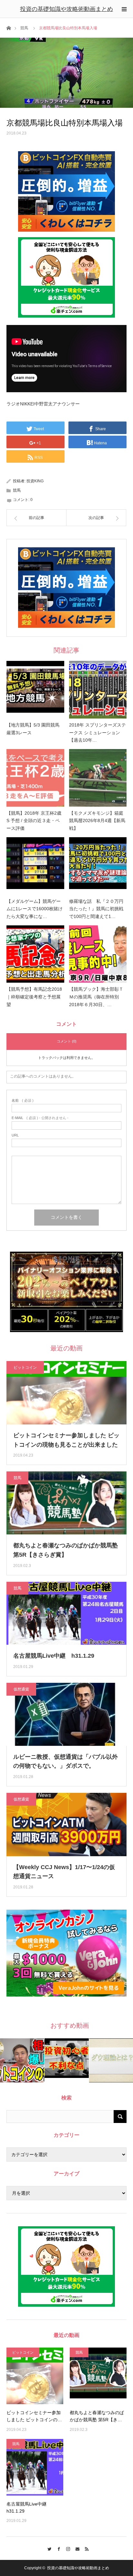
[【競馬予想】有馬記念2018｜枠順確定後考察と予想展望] (35, 954)
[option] (22, 2060)
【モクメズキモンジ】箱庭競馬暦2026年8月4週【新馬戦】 (97, 821)
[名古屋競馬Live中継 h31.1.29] (35, 2467)
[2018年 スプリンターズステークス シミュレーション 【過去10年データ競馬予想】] (98, 690)
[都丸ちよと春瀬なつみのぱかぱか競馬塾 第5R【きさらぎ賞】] (98, 2376)
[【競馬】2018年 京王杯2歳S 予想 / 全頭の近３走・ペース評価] (35, 778)
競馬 (24, 28)
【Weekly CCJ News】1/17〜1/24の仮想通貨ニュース (64, 1872)
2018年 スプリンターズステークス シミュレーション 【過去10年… (97, 733)
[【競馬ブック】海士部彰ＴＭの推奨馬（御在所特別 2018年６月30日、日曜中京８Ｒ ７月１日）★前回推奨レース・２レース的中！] (98, 954)
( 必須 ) (23, 1101)
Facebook (57, 2548)
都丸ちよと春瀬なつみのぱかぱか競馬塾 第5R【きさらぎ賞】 (66, 1550)
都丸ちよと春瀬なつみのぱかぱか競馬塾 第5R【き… (97, 2416)
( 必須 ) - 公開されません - (40, 1118)
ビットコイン (25, 1367)
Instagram (67, 2548)
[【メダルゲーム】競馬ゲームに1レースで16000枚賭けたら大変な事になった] (35, 866)
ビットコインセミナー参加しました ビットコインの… (34, 2416)
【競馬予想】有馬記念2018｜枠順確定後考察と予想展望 (34, 997)
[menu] (124, 9)
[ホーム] (9, 28)
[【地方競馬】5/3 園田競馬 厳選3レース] (35, 690)
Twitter (48, 2548)
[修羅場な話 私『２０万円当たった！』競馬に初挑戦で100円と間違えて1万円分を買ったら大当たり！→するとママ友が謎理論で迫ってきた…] (98, 866)
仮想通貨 (21, 1689)
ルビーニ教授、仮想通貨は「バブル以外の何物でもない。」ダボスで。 (66, 1761)
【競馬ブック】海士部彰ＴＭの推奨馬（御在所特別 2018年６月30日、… (96, 997)
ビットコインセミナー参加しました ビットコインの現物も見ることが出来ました (66, 1440)
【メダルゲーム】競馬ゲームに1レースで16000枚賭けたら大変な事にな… (35, 909)
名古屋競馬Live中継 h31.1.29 (54, 1656)
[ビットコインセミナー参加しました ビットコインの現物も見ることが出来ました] (35, 2376)
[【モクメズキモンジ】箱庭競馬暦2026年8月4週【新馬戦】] (98, 778)
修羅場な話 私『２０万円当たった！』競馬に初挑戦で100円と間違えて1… (96, 909)
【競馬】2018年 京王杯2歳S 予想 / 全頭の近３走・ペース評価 (34, 821)
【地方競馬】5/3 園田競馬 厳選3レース (33, 729)
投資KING (35, 481)
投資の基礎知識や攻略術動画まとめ (66, 9)
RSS (85, 2548)
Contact (76, 2548)
